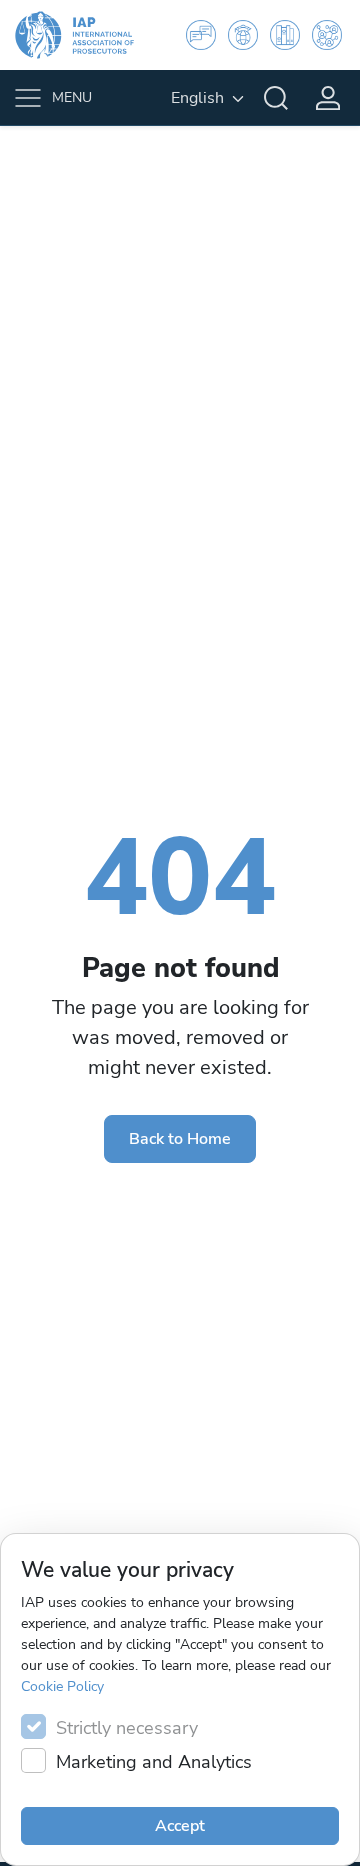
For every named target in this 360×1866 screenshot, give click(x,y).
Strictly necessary (127, 1728)
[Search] (276, 98)
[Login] (328, 98)
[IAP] (87, 35)
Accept (180, 1826)
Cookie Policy (62, 1686)
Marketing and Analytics (154, 1762)
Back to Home (180, 1139)
